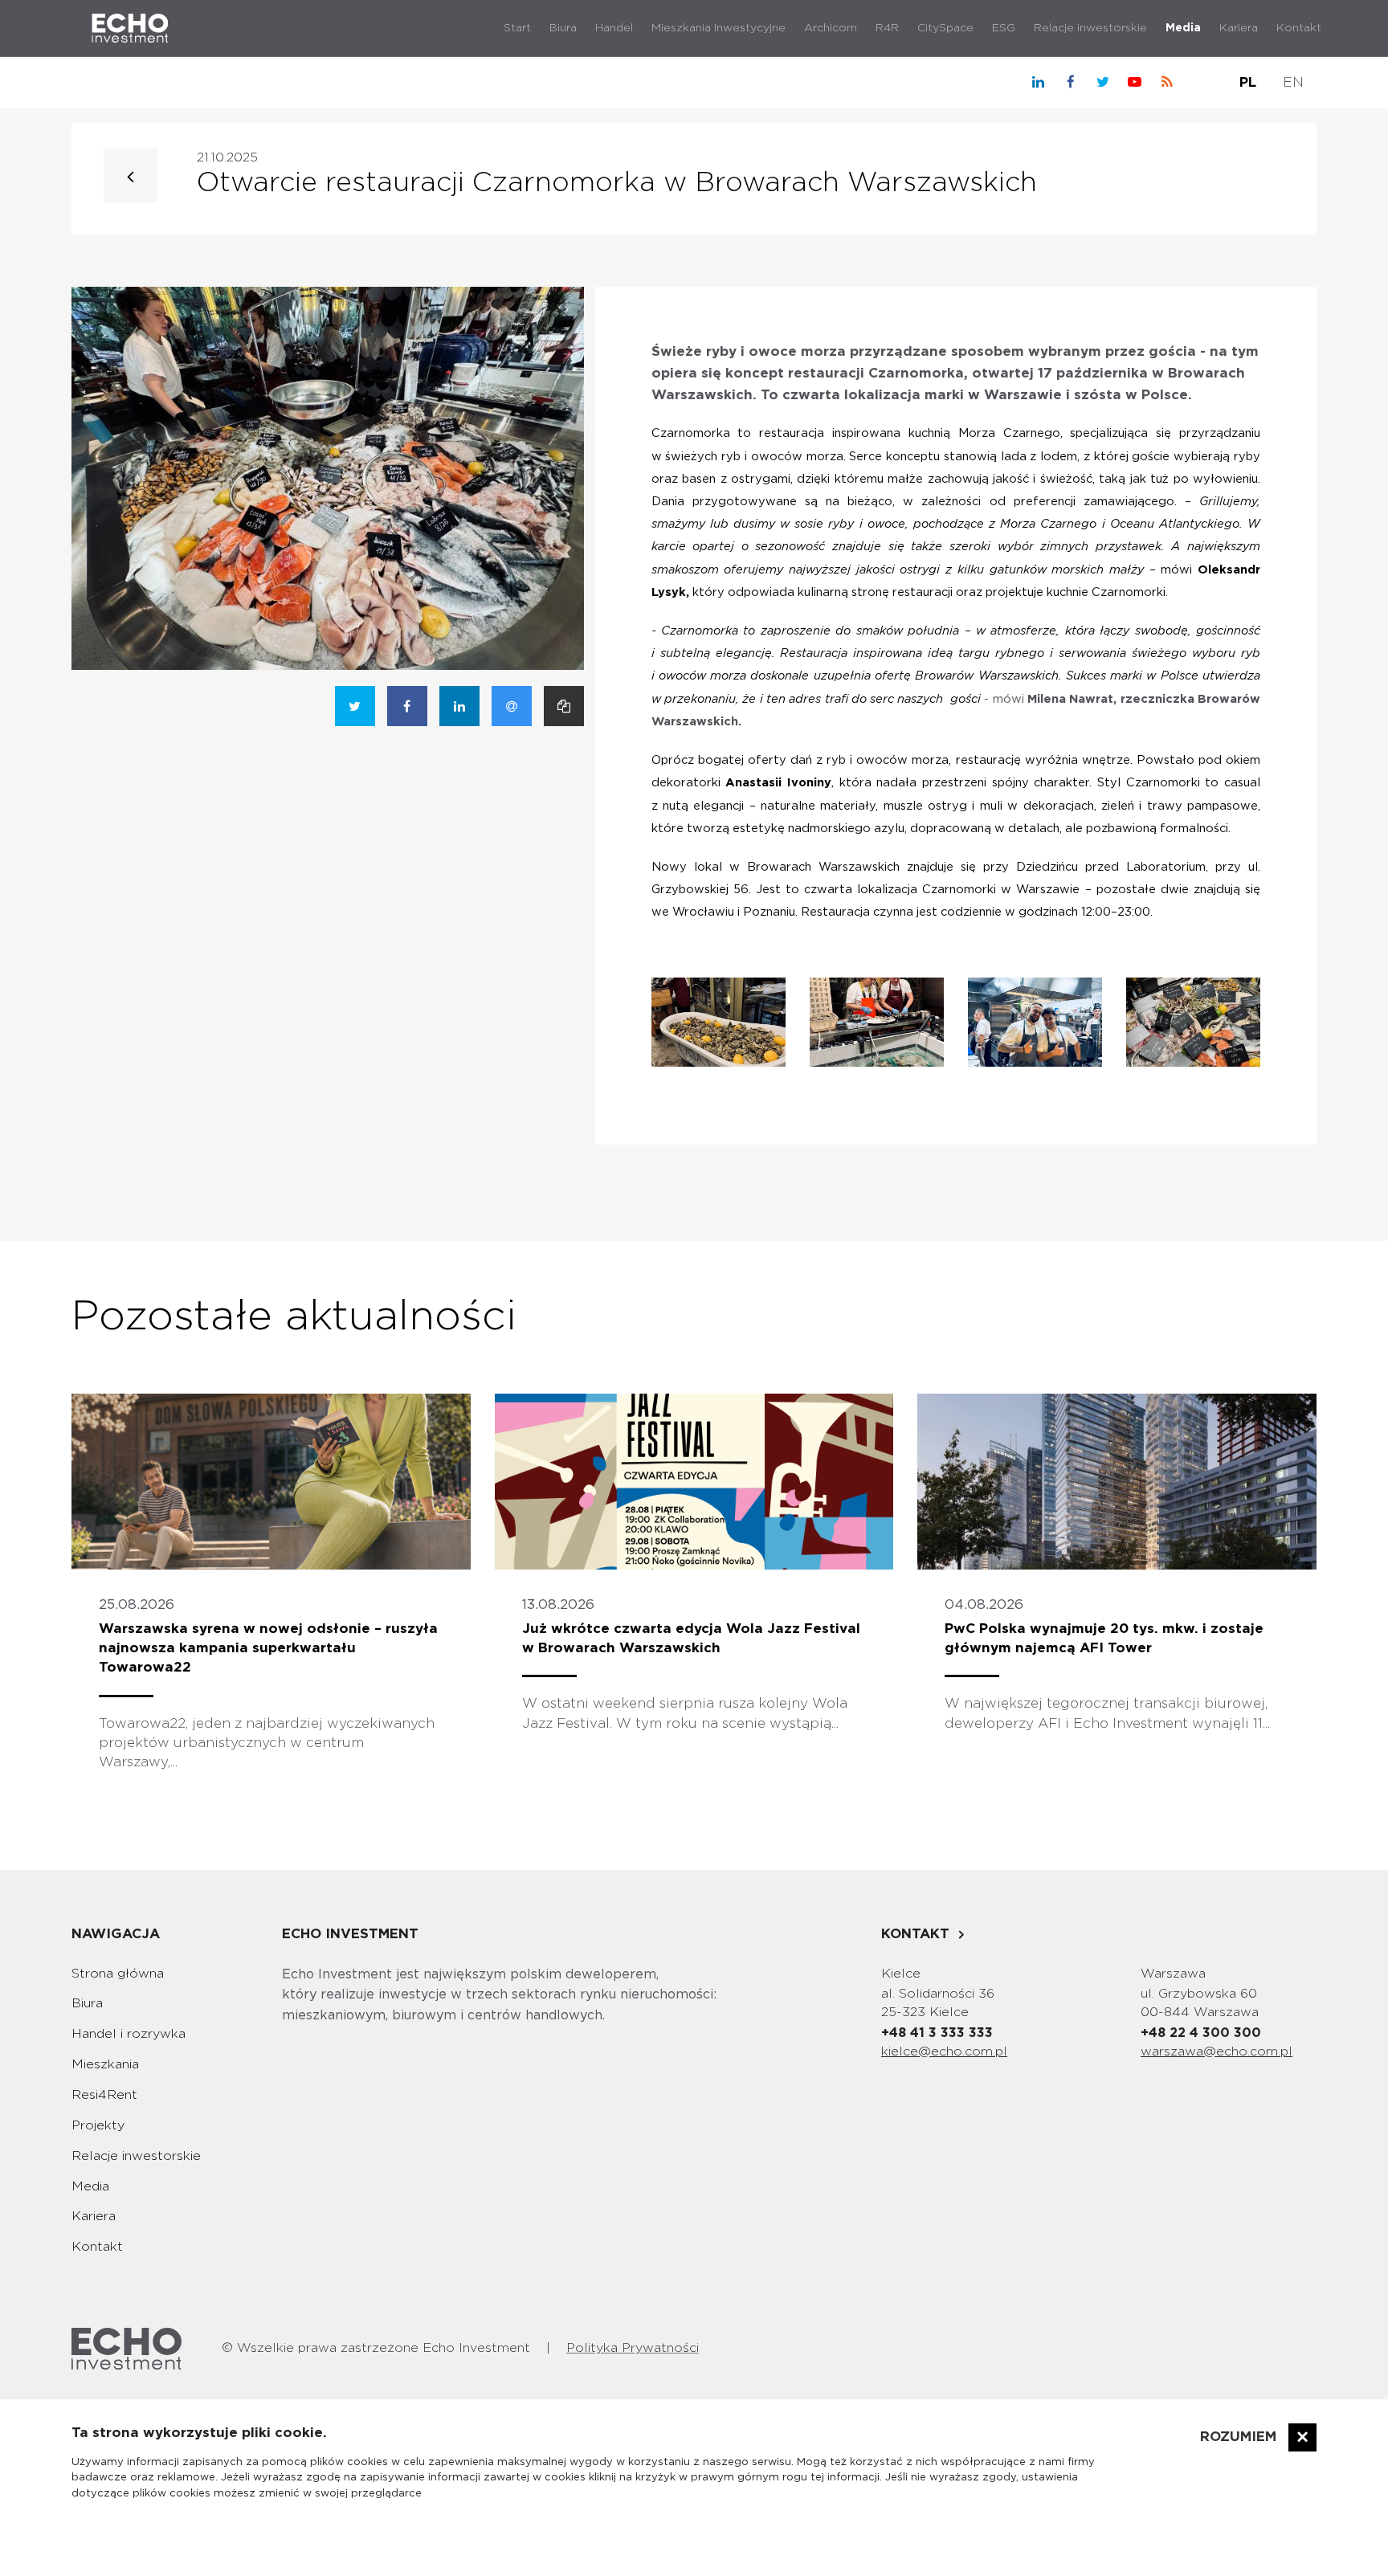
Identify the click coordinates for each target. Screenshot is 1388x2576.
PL (1248, 82)
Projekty (98, 2125)
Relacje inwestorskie (1090, 28)
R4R (887, 28)
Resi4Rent (104, 2095)
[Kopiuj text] (564, 706)
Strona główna (118, 1974)
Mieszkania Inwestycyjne (718, 28)
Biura (563, 28)
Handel (614, 28)
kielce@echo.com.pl (944, 2051)
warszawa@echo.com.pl (1217, 2051)
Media (1183, 28)
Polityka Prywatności (633, 2348)
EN (1293, 82)
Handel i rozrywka (129, 2034)
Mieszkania (105, 2064)
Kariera (1239, 28)
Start (517, 28)
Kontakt (1299, 28)
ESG (1004, 28)
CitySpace (945, 28)
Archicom (831, 28)
